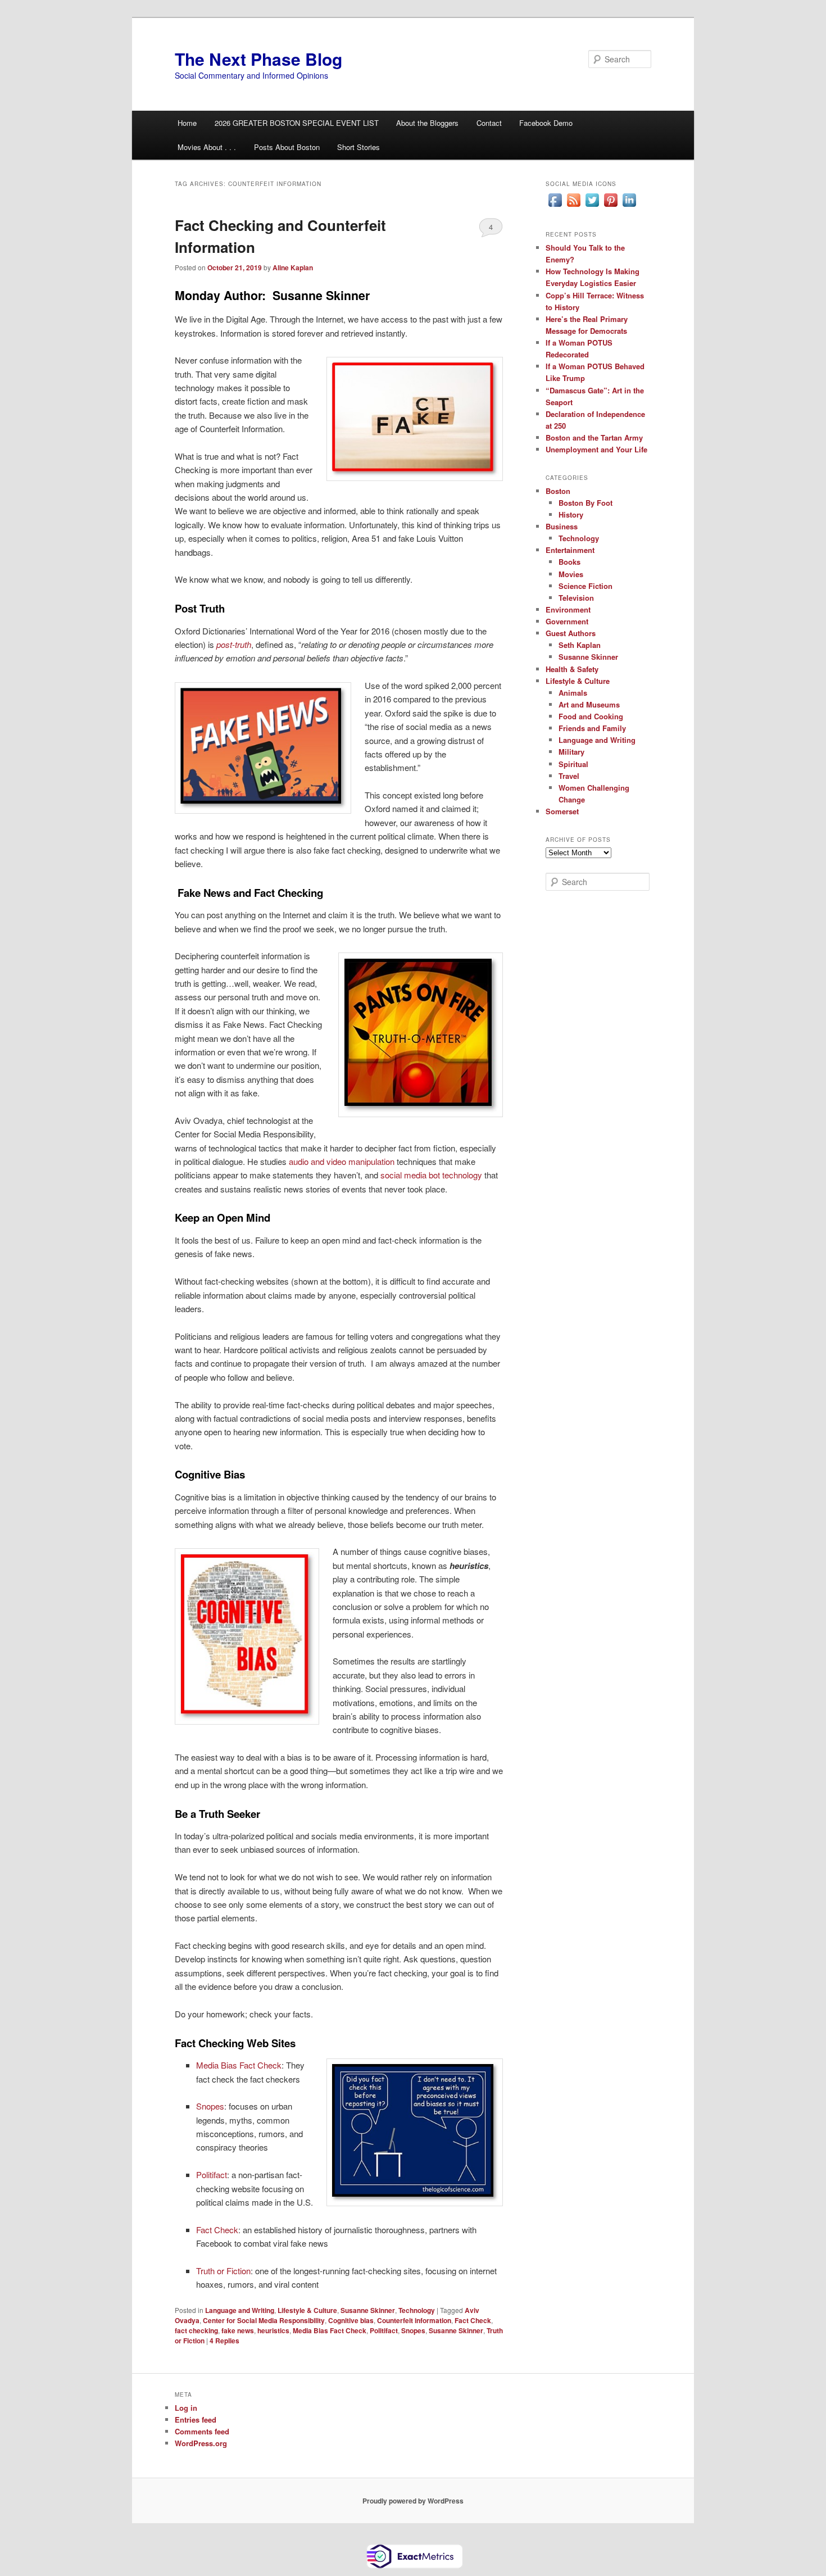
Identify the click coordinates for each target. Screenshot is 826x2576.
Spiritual (573, 764)
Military (571, 752)
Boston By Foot (586, 503)
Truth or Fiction (223, 2271)
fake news (238, 2330)
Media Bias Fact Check (239, 2065)
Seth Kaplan (580, 645)
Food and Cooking (591, 716)
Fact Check (217, 2230)
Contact (489, 123)
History (571, 514)
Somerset (562, 811)
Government (567, 621)
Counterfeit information (414, 2320)
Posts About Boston (287, 147)
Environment (568, 609)
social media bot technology (431, 1175)
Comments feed (202, 2431)
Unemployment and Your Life (596, 449)
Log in (186, 2408)
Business (562, 526)
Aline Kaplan (293, 267)
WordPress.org (201, 2443)
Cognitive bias (351, 2320)
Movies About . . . (207, 147)
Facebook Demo (546, 123)
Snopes (210, 2106)
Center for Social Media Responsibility (264, 2320)
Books (569, 562)
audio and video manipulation (342, 1161)
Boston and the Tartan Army (594, 437)
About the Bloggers (427, 123)
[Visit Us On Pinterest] (611, 206)
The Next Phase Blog (258, 59)
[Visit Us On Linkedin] (629, 206)
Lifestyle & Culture (307, 2310)
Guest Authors (571, 633)
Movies (571, 574)
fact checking (196, 2330)
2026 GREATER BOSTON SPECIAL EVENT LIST (297, 123)
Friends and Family (592, 728)
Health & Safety (572, 669)
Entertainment (570, 550)
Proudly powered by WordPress (413, 2501)
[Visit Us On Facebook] (555, 206)
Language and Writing (240, 2310)
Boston (558, 491)
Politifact (212, 2174)
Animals (573, 693)
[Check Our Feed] (573, 206)
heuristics (273, 2330)
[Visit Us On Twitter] (592, 206)
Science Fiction (586, 586)
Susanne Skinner (368, 2310)
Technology (417, 2310)
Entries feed (196, 2419)
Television (576, 598)
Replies (224, 2341)
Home (187, 123)
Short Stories (358, 147)
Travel (569, 776)
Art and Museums (589, 704)
